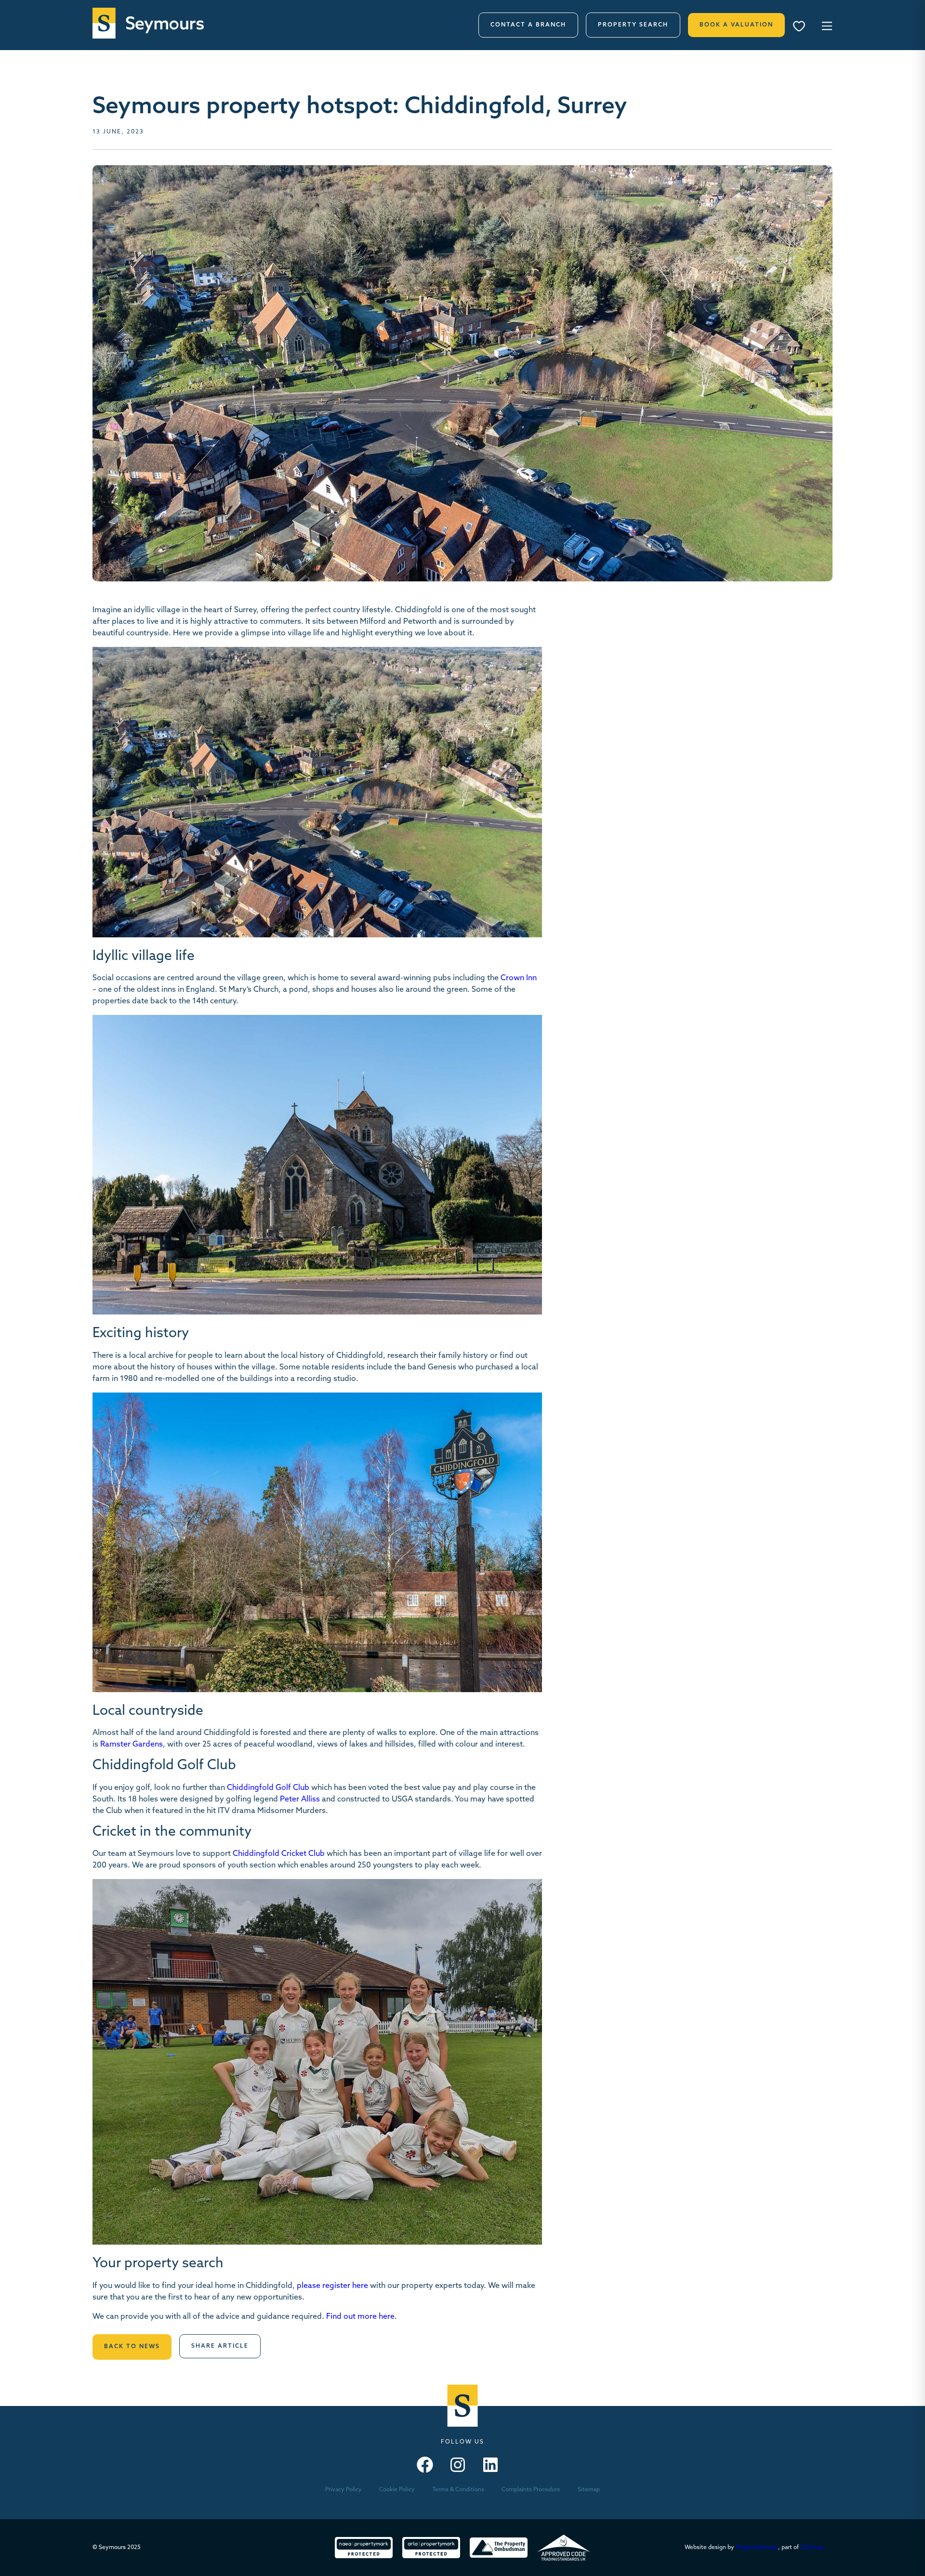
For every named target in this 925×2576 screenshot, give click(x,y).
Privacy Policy (344, 2490)
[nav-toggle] (826, 25)
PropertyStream (757, 2548)
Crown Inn (519, 978)
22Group (812, 2548)
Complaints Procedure (531, 2490)
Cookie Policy (397, 2490)
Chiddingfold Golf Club (268, 1788)
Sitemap (589, 2490)
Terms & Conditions (458, 2490)
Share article (220, 2346)
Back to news (132, 2347)
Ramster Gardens (132, 1745)
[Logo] (148, 23)
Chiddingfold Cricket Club (279, 1854)
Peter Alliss (300, 1800)
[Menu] (802, 27)
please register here (332, 2286)
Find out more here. (362, 2317)
